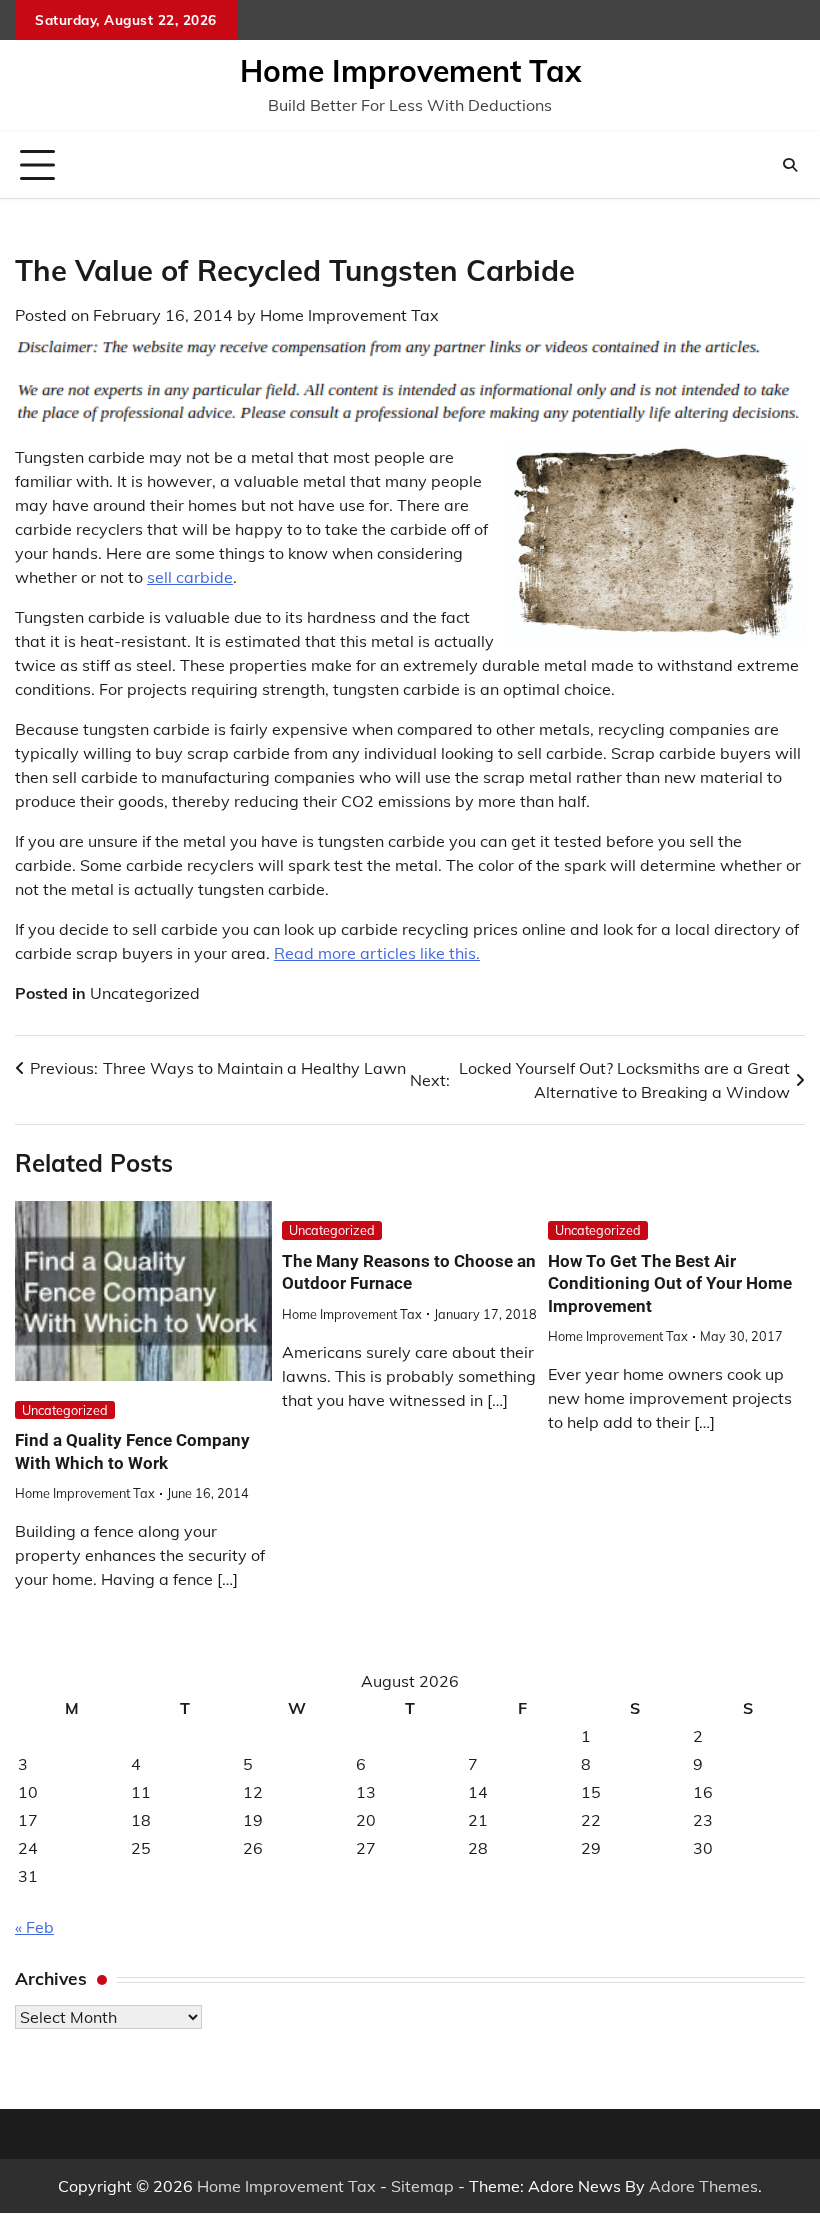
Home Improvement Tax (410, 71)
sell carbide (190, 577)
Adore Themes (703, 2186)
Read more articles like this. (377, 953)
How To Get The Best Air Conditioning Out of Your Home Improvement (670, 1283)
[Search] (790, 165)
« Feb (34, 1927)
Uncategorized (145, 993)
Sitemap (422, 2186)
